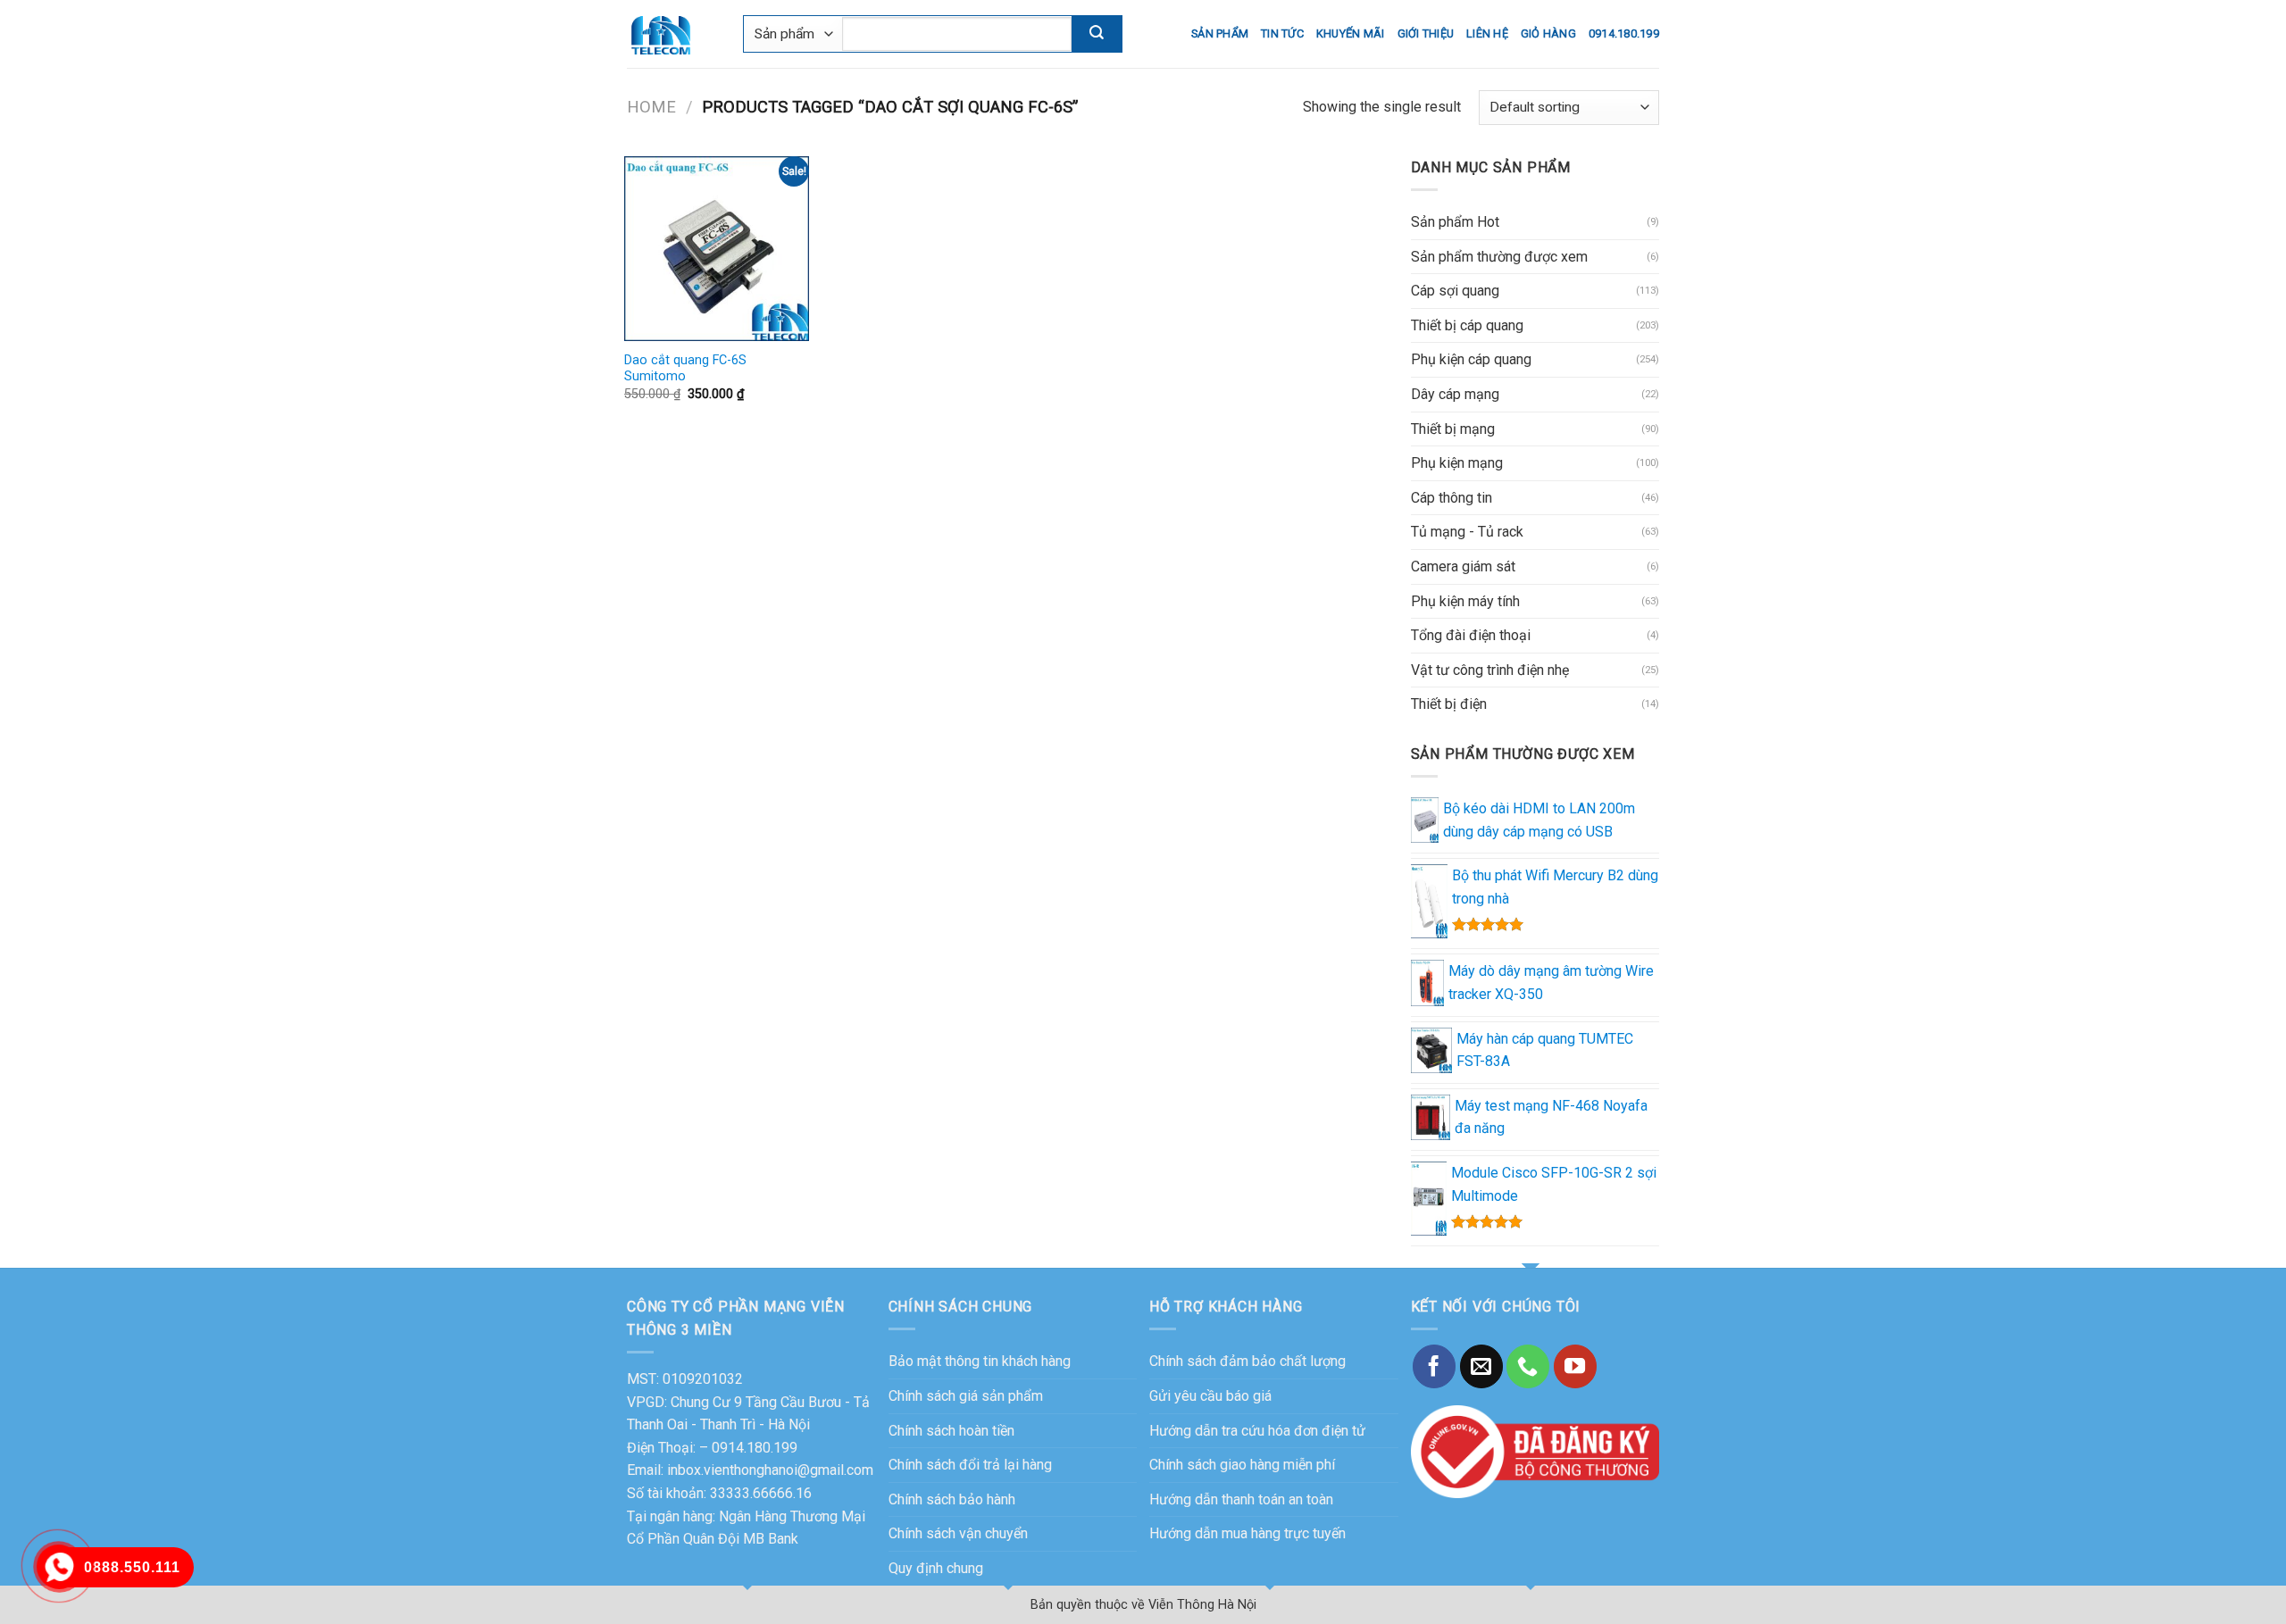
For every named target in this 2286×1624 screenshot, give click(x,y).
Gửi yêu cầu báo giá (1210, 1396)
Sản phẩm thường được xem (1499, 257)
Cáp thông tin (1452, 498)
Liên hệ (1487, 33)
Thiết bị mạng (1453, 429)
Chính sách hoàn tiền (951, 1431)
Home (651, 107)
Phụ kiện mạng (1457, 463)
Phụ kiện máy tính (1465, 601)
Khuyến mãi (1351, 33)
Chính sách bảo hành (952, 1499)
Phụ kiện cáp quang (1471, 359)
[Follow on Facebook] (1434, 1366)
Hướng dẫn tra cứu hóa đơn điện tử (1257, 1431)
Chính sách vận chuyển (958, 1533)
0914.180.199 (1624, 33)
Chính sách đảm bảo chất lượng (1247, 1361)
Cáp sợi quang (1455, 291)
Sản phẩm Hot (1455, 222)
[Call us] (1528, 1366)
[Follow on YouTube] (1575, 1366)
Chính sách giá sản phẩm (966, 1396)
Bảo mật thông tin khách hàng (980, 1361)
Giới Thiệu (1426, 33)
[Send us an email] (1481, 1366)
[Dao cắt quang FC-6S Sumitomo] (717, 249)
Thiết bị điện (1449, 704)
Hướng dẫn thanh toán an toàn (1241, 1499)
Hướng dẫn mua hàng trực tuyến (1247, 1533)
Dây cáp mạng (1455, 394)
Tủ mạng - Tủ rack (1467, 532)
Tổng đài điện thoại (1471, 635)
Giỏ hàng (1548, 33)
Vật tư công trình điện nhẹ (1490, 670)
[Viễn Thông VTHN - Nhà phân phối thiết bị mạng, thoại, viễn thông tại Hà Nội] (672, 34)
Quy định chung (936, 1568)
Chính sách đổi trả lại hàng (970, 1465)
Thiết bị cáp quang (1467, 325)
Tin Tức (1282, 33)
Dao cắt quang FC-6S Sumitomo (685, 369)
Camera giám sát (1463, 566)
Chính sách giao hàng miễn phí (1242, 1465)
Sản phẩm (1220, 33)
